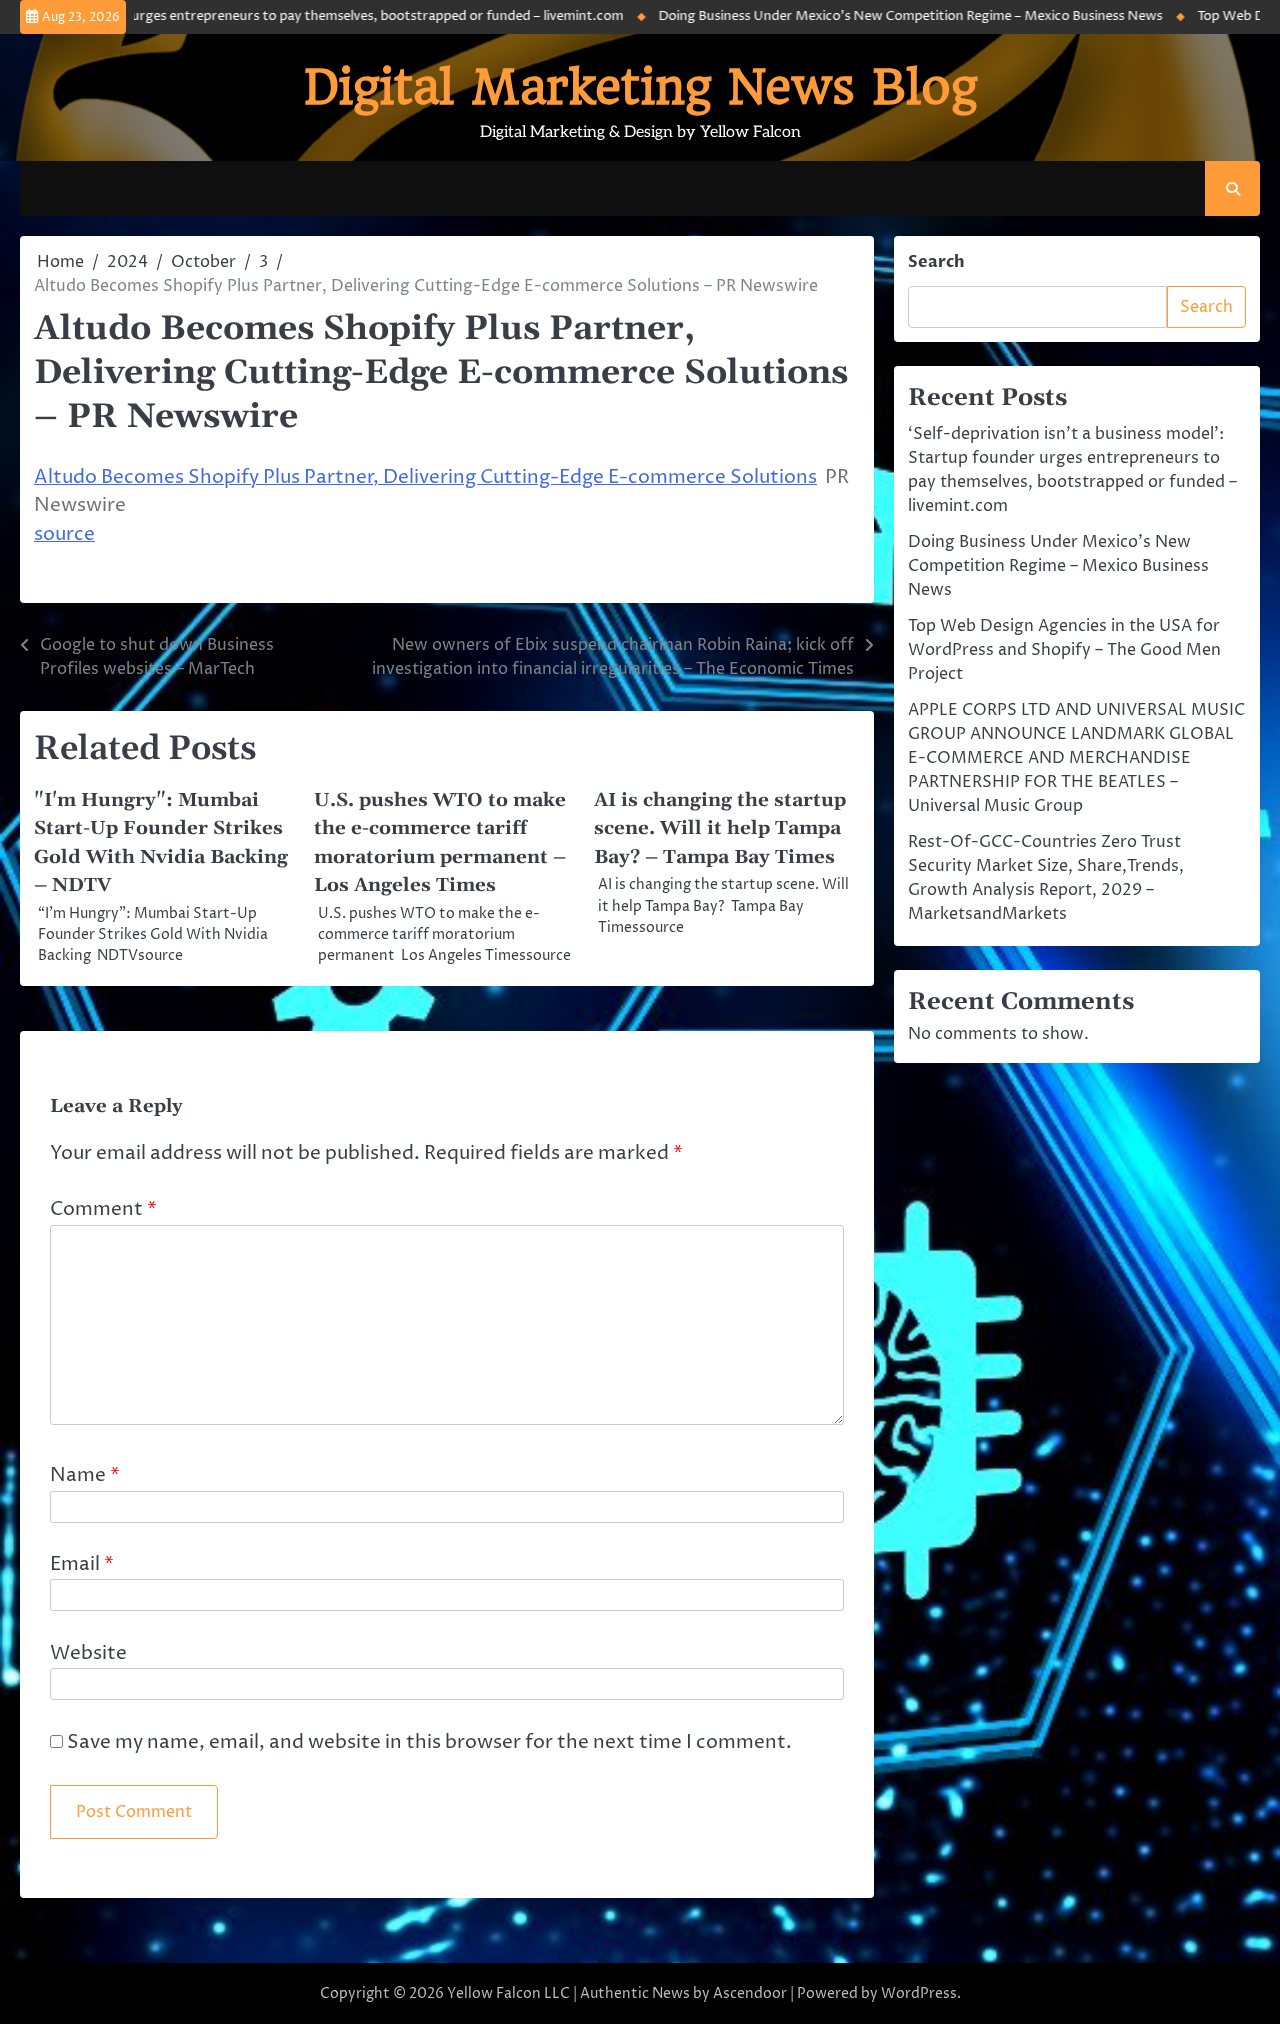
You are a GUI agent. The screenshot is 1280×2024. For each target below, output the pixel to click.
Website (88, 1653)
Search (936, 262)
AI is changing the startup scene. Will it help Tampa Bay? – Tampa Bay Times (720, 828)
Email (82, 1564)
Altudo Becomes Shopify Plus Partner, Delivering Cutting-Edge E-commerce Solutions (425, 477)
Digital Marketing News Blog (640, 87)
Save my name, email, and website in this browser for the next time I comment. (429, 1742)
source (64, 534)
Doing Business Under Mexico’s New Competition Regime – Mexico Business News (878, 16)
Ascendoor (750, 1993)
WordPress (919, 1993)
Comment (103, 1209)
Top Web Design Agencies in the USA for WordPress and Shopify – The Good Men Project (1064, 650)
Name (85, 1475)
